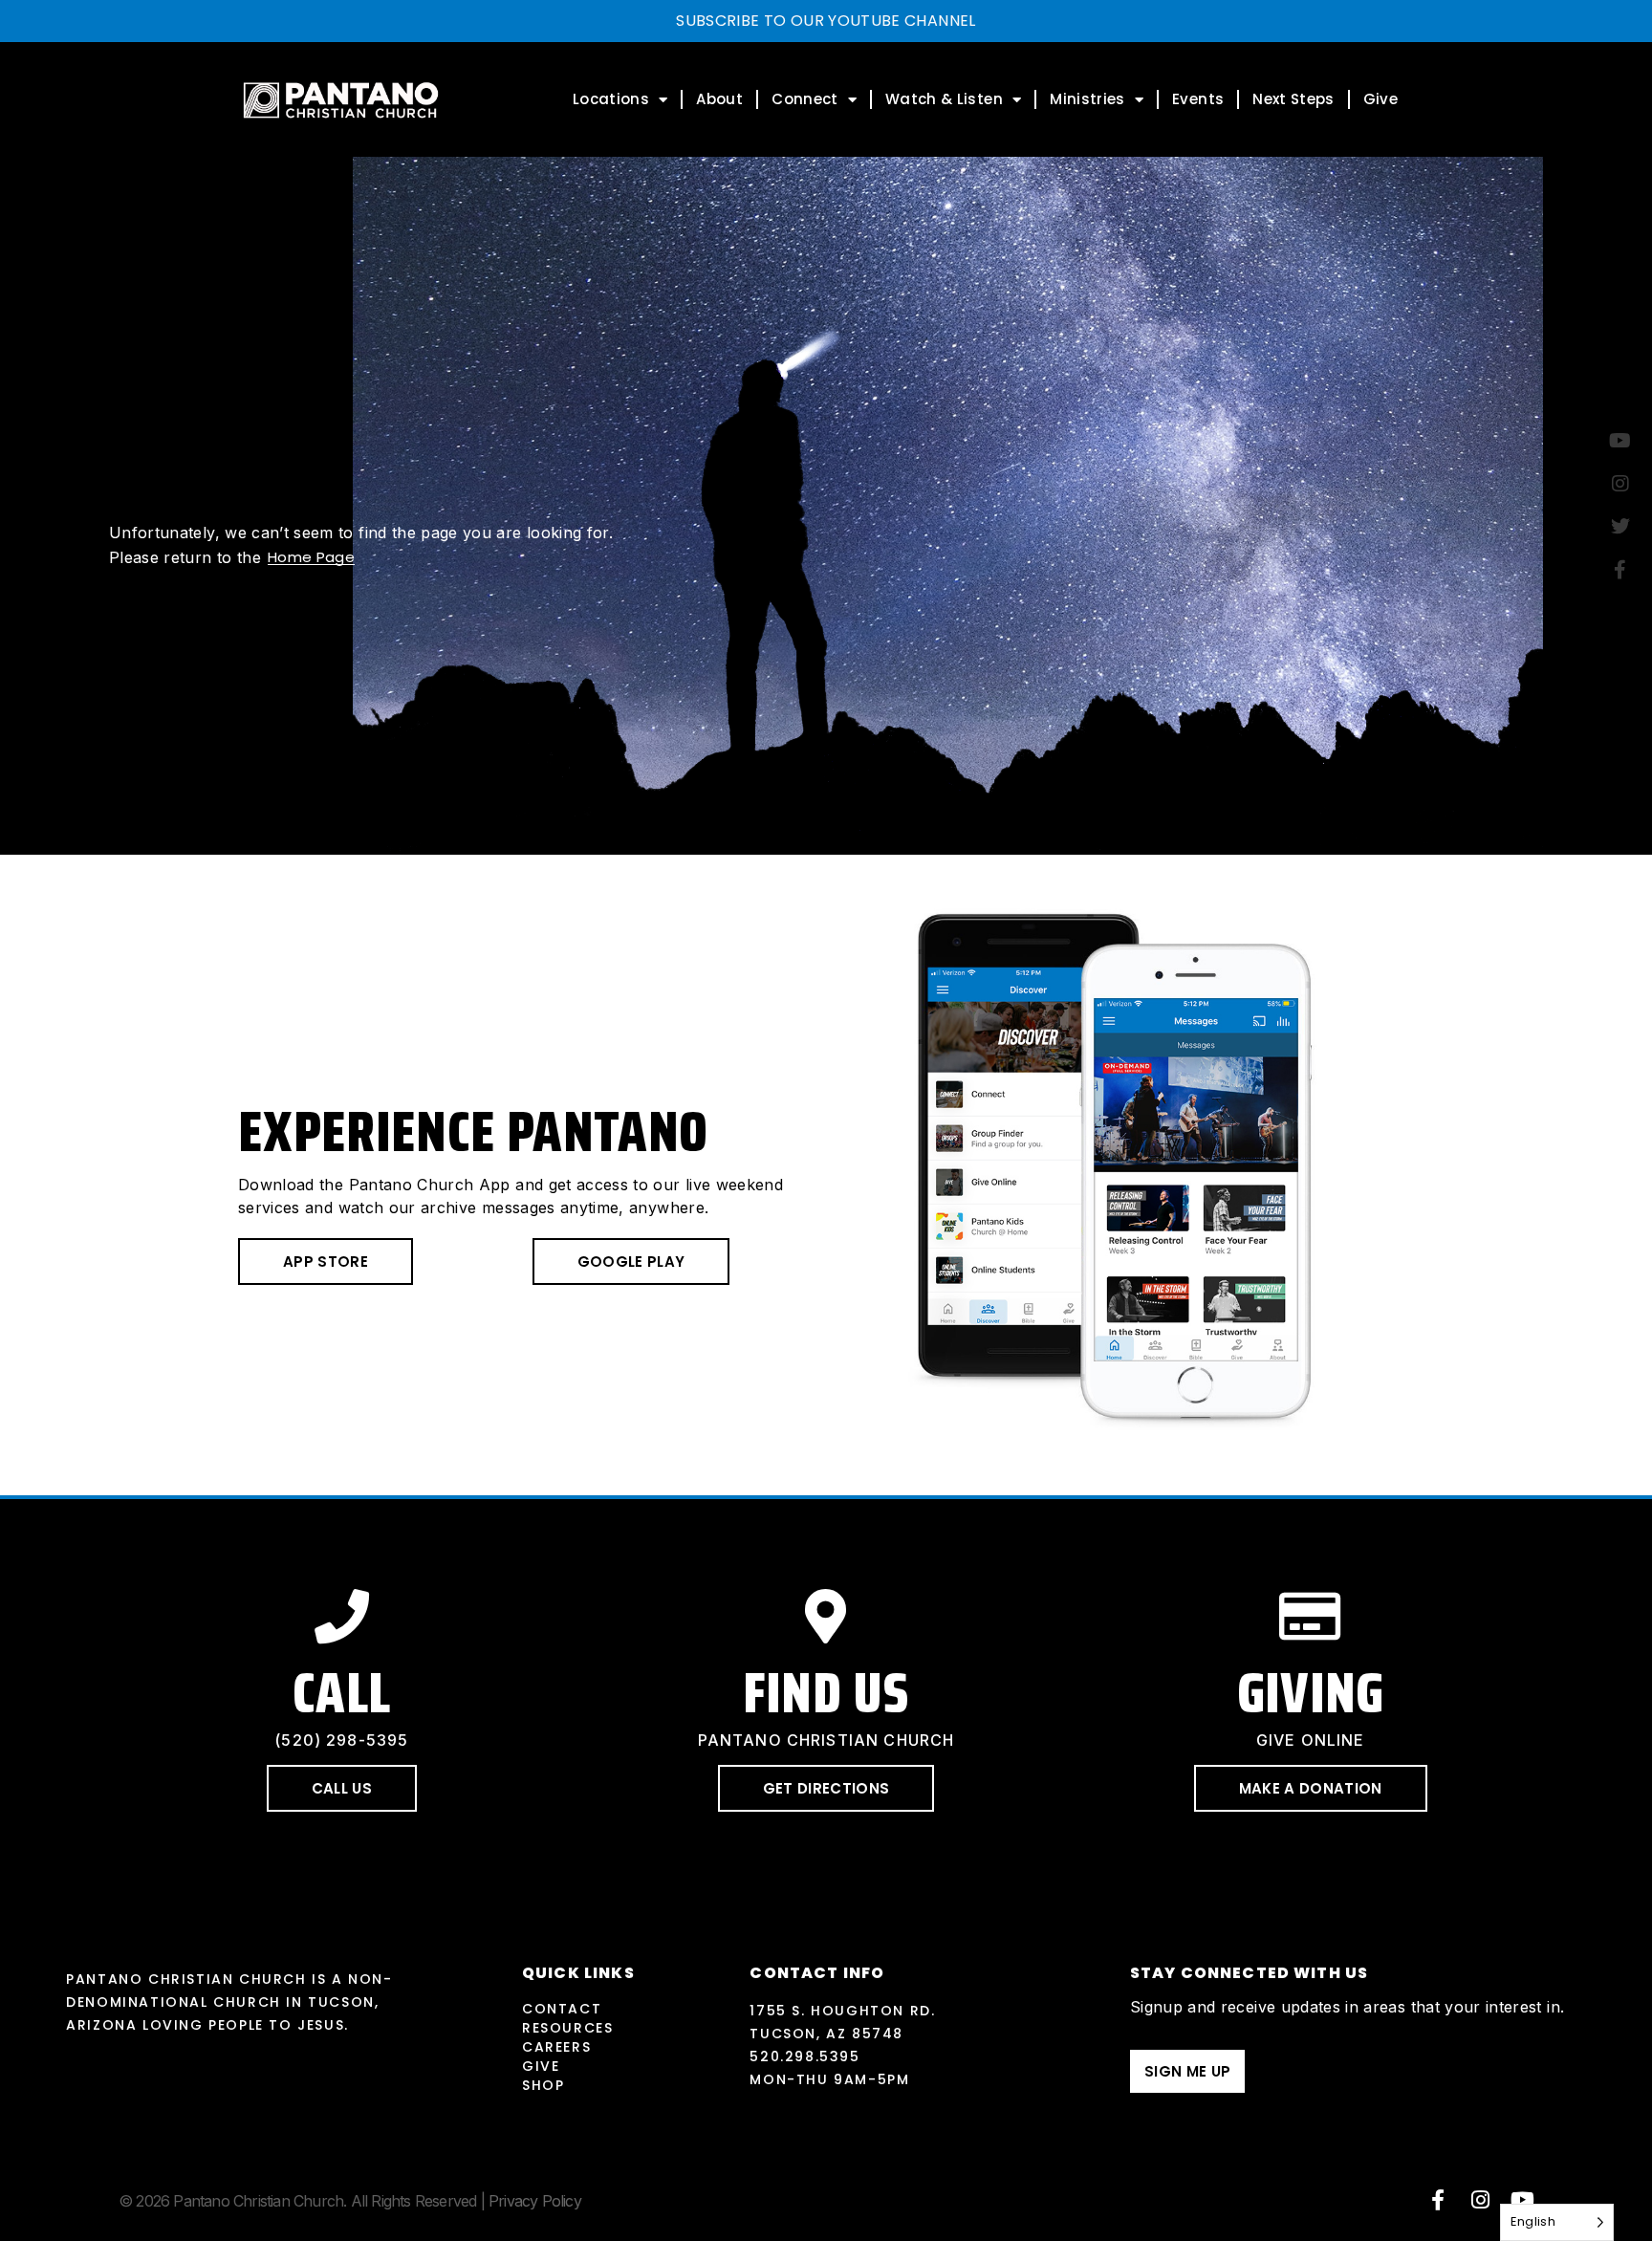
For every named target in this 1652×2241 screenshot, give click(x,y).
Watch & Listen (944, 99)
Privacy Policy (535, 2201)
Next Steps (1293, 99)
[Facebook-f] (1438, 2200)
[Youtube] (1523, 2200)
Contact (562, 2009)
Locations (611, 99)
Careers (556, 2047)
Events (1198, 99)
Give (1380, 99)
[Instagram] (1481, 2200)
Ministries (1087, 99)
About (719, 99)
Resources (567, 2028)
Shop (543, 2085)
